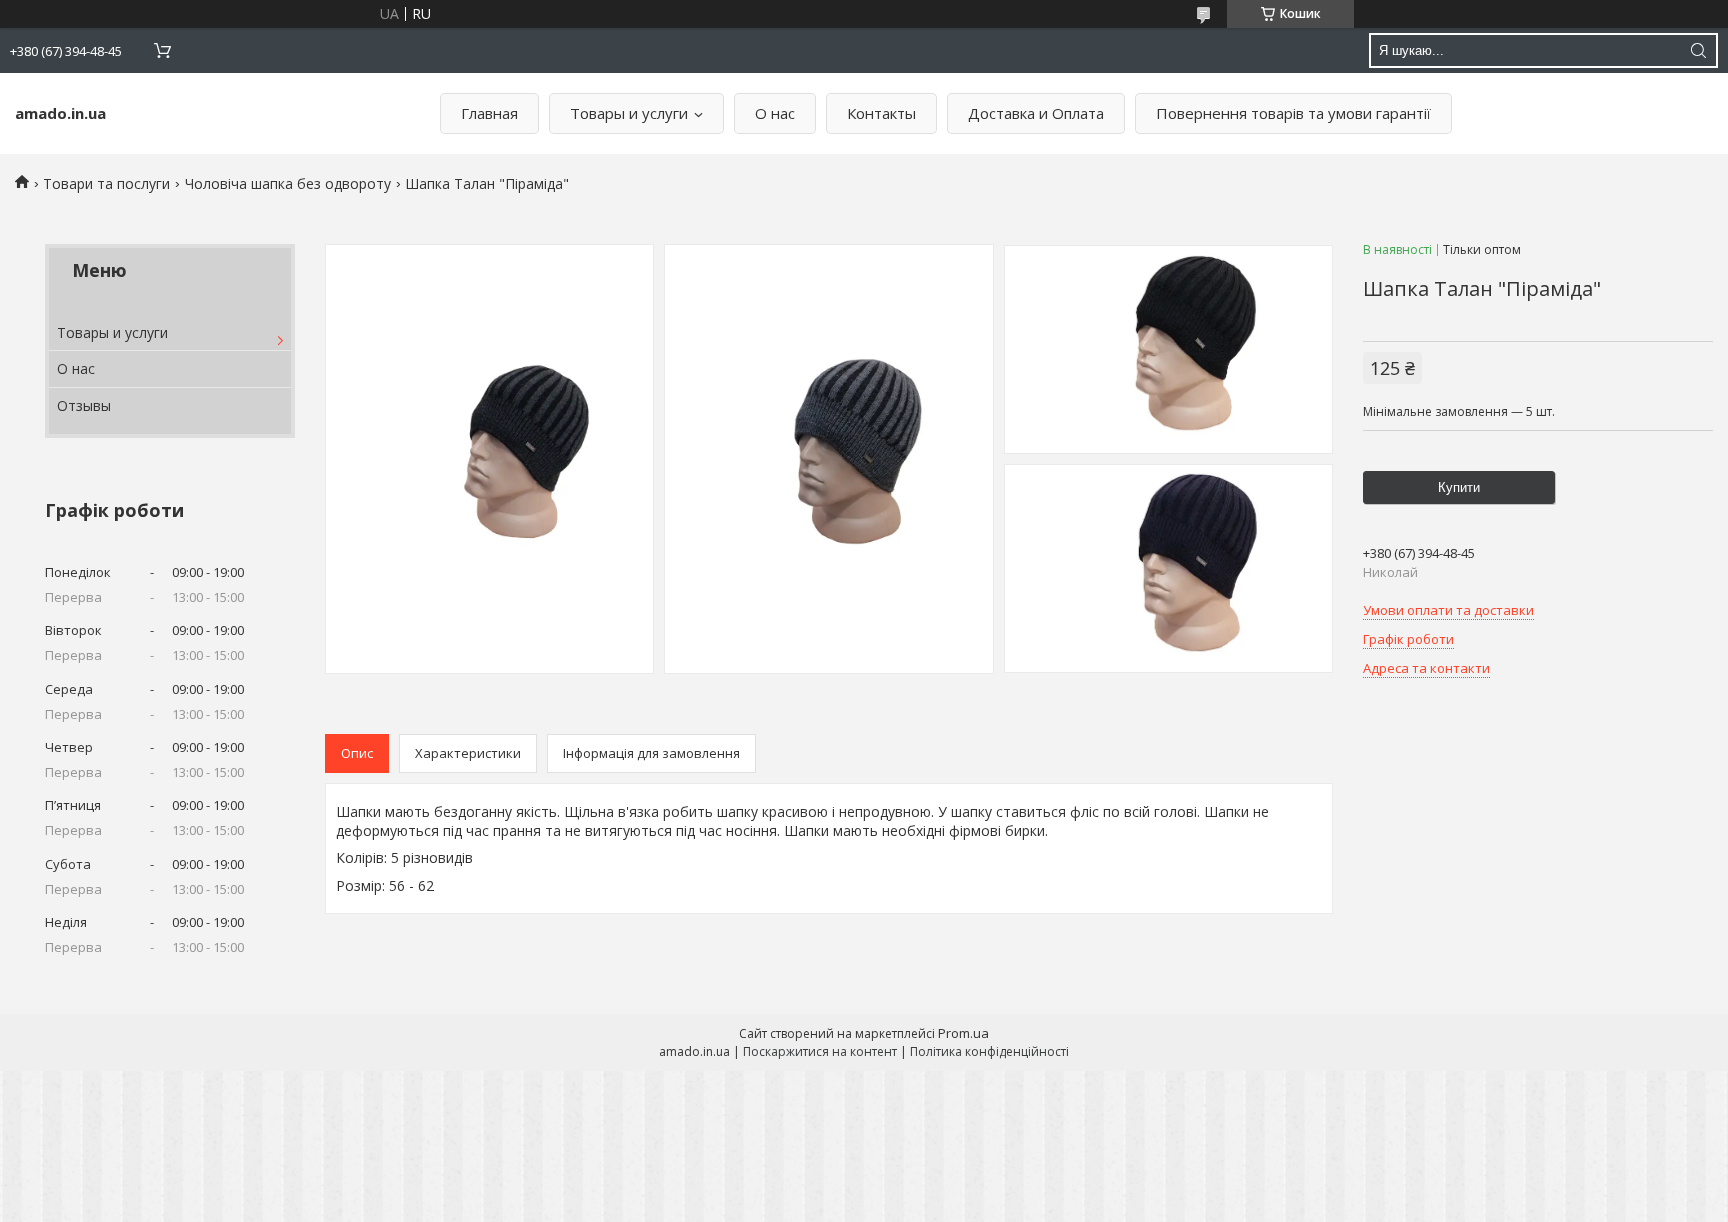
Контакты (881, 113)
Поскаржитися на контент (820, 1051)
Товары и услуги (629, 113)
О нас (775, 113)
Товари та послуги (106, 183)
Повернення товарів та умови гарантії (1293, 113)
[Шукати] (1698, 50)
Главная (489, 113)
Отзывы (84, 405)
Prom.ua (963, 1033)
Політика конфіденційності (989, 1051)
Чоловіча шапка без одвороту (288, 183)
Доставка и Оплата (1036, 113)
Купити (1459, 487)
